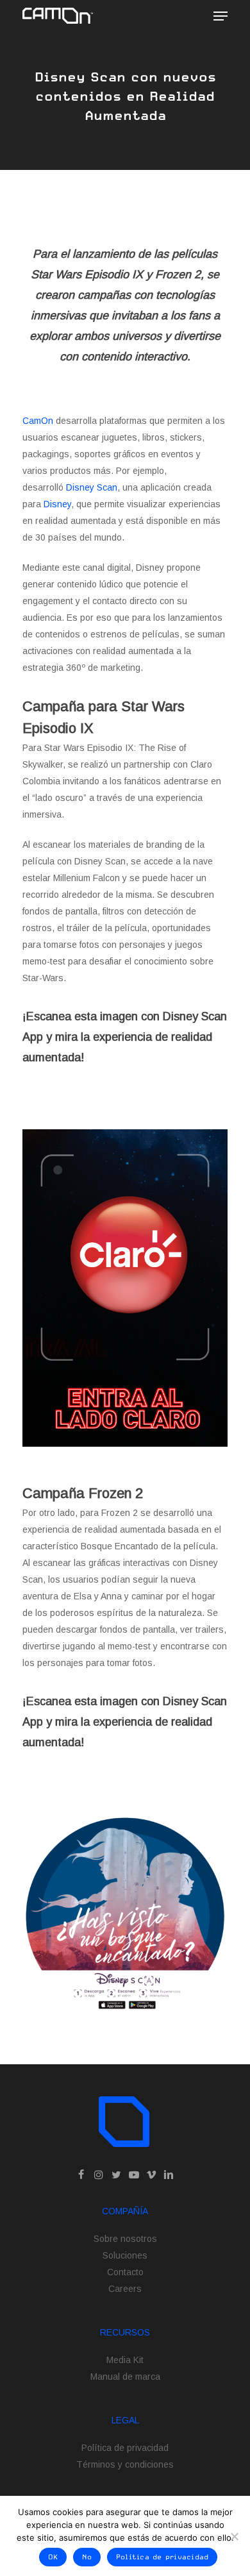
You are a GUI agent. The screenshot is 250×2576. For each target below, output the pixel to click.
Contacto (125, 2272)
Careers (125, 2289)
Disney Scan (92, 487)
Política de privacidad (125, 2448)
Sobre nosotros (125, 2239)
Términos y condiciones (125, 2464)
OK (53, 2557)
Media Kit (125, 2360)
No (87, 2557)
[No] (234, 2536)
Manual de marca (125, 2377)
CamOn (38, 421)
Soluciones (125, 2255)
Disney (57, 504)
